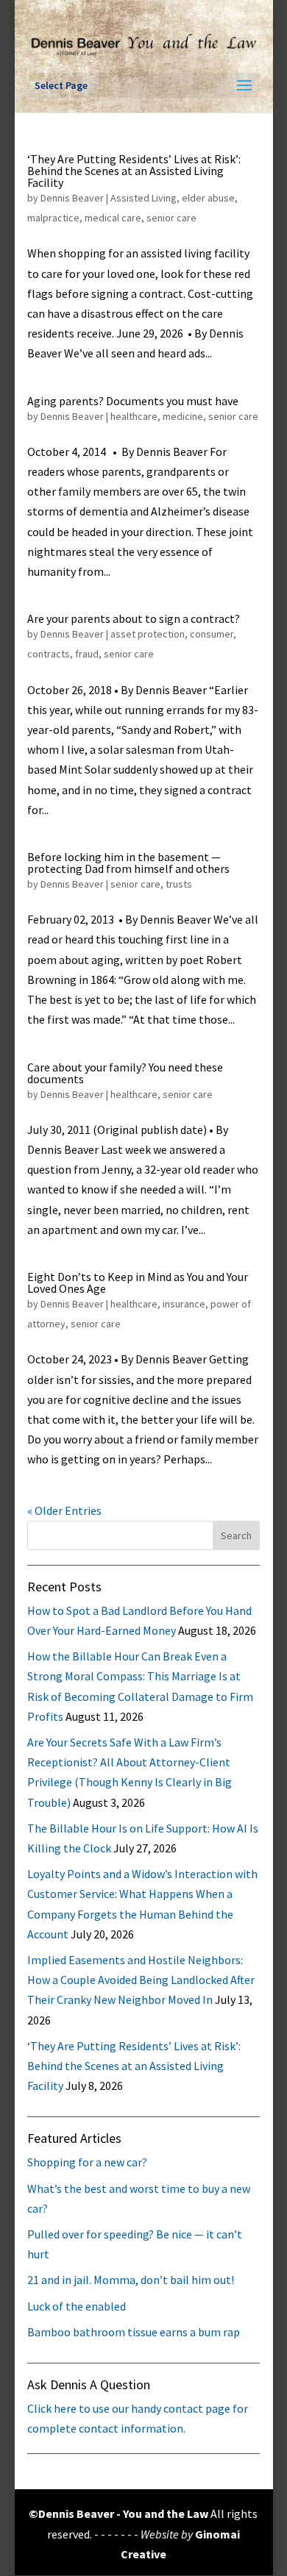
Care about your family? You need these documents (125, 1073)
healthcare (134, 416)
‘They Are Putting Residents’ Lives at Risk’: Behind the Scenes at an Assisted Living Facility (134, 171)
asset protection (148, 634)
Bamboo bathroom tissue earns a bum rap (134, 2332)
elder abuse (208, 198)
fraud (87, 654)
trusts (179, 884)
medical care (113, 218)
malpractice (53, 218)
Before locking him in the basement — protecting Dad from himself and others (128, 863)
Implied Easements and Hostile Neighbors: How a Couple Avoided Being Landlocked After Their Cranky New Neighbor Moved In (141, 1980)
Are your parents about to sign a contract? (134, 618)
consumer (212, 634)
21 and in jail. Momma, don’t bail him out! (131, 2280)
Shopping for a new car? (87, 2162)
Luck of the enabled (77, 2306)
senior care (171, 218)
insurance (184, 1304)
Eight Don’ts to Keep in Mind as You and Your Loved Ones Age (138, 1282)
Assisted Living (143, 198)
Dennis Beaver (72, 198)
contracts (49, 654)
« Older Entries (64, 1510)
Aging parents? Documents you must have (133, 401)
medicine (183, 416)
